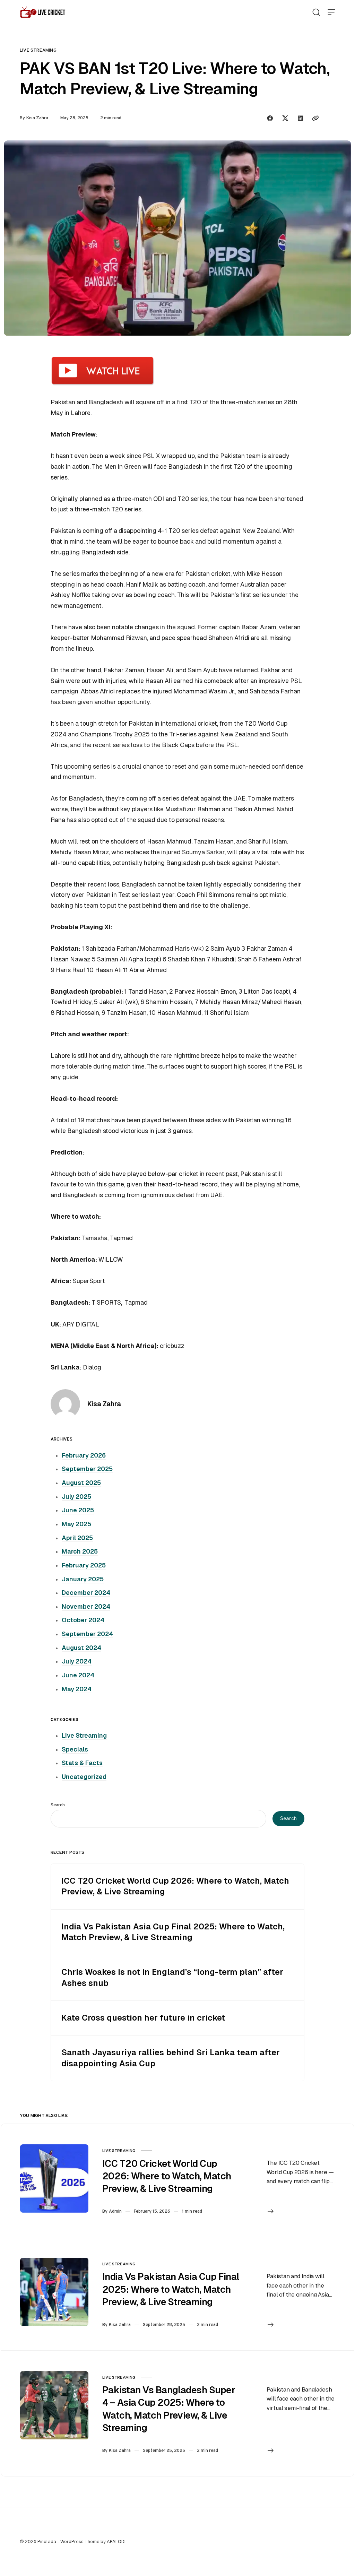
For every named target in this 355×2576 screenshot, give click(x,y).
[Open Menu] (331, 12)
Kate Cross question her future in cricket (143, 2018)
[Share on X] (285, 118)
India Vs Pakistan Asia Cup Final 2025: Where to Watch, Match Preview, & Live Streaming (173, 1932)
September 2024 (87, 1634)
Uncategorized (84, 1777)
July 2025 (76, 1497)
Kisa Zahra (37, 118)
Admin (115, 2211)
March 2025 (80, 1551)
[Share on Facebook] (270, 118)
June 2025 (78, 1510)
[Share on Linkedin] (301, 118)
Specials (75, 1749)
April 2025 (77, 1538)
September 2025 (87, 1469)
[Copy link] (315, 118)
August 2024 (81, 1648)
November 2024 (86, 1607)
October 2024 (83, 1620)
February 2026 (84, 1455)
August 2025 (81, 1483)
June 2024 (78, 1675)
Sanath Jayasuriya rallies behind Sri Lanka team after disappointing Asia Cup (171, 2058)
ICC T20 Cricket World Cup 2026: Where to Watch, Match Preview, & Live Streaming (175, 1886)
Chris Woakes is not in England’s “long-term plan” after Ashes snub (172, 1977)
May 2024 (77, 1689)
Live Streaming (38, 50)
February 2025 (84, 1565)
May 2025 (76, 1524)
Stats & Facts (82, 1763)
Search (58, 1805)
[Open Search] (316, 12)
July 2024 (77, 1661)
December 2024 (86, 1593)
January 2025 (83, 1579)
